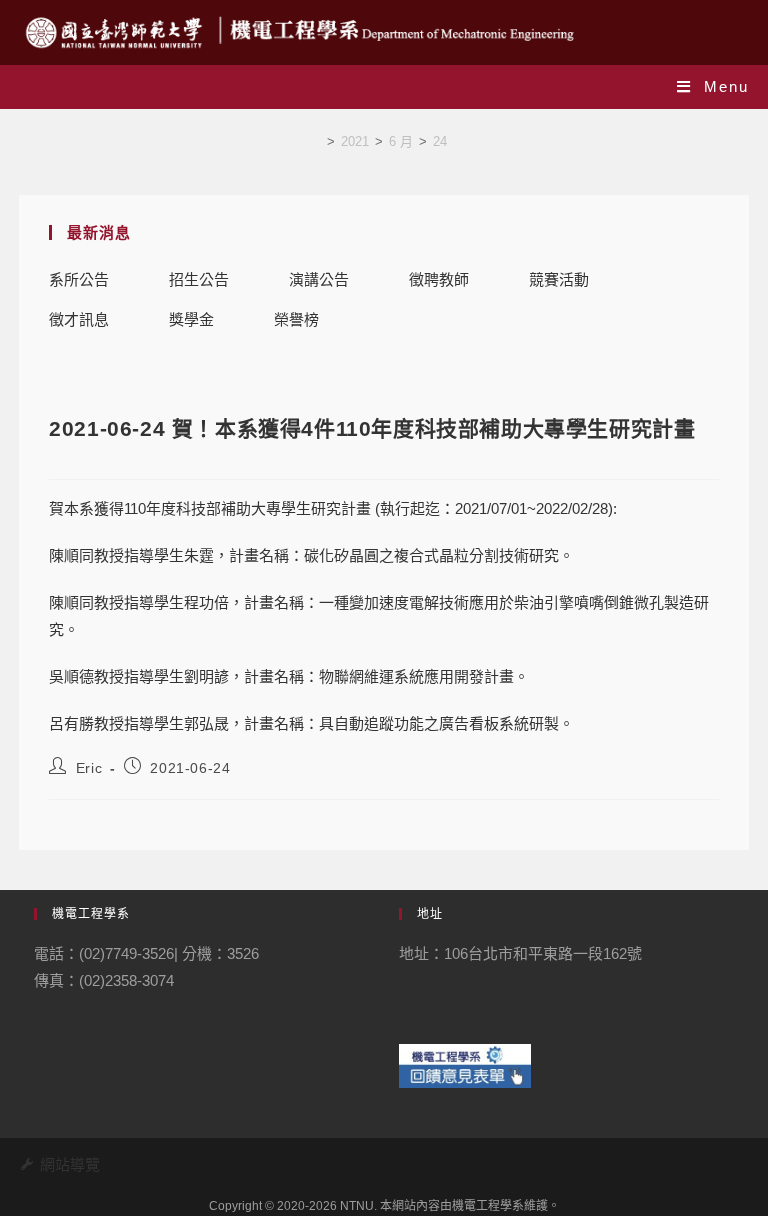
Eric (89, 768)
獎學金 (191, 319)
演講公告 (319, 279)
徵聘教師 (439, 279)
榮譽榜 (296, 319)
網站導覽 (70, 1164)
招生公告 (199, 279)
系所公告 (79, 279)
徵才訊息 (79, 319)
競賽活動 (559, 279)
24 (440, 141)
